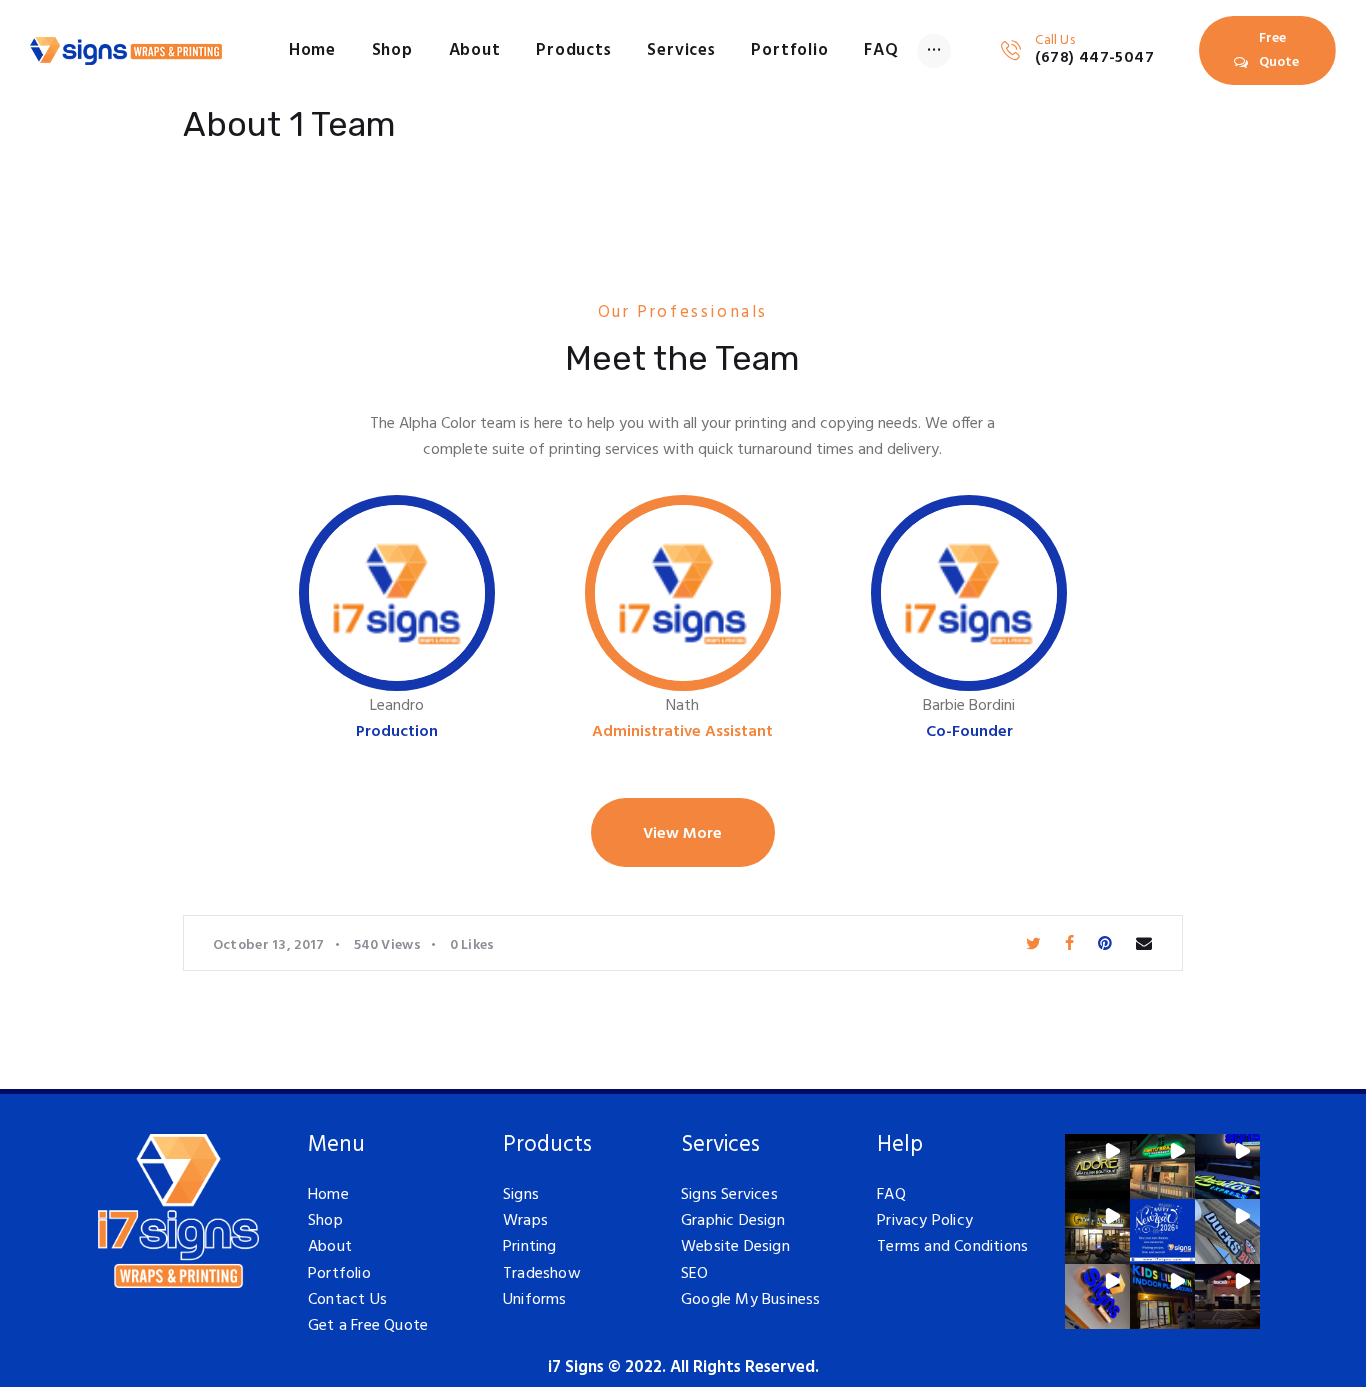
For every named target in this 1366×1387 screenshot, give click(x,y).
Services (720, 1145)
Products (547, 1145)
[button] (1097, 1166)
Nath (682, 706)
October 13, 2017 (269, 945)
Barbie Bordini (969, 706)
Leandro (397, 706)
